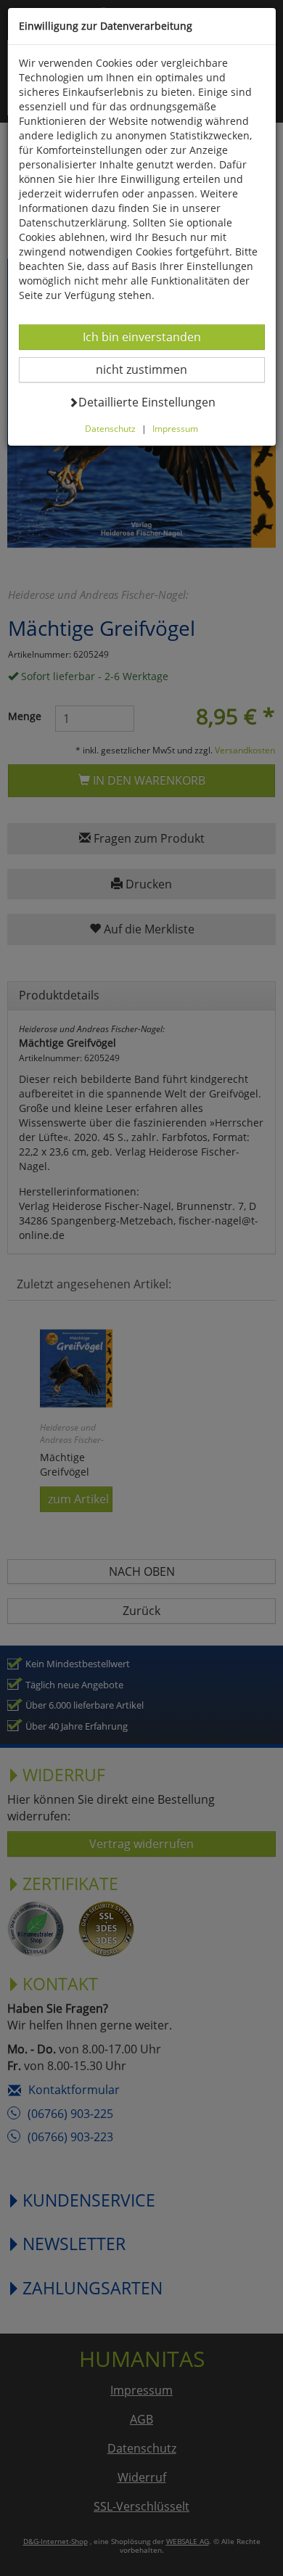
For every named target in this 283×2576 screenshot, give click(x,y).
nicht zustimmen (151, 369)
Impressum (175, 428)
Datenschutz (110, 428)
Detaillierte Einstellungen (147, 402)
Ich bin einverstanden (141, 336)
